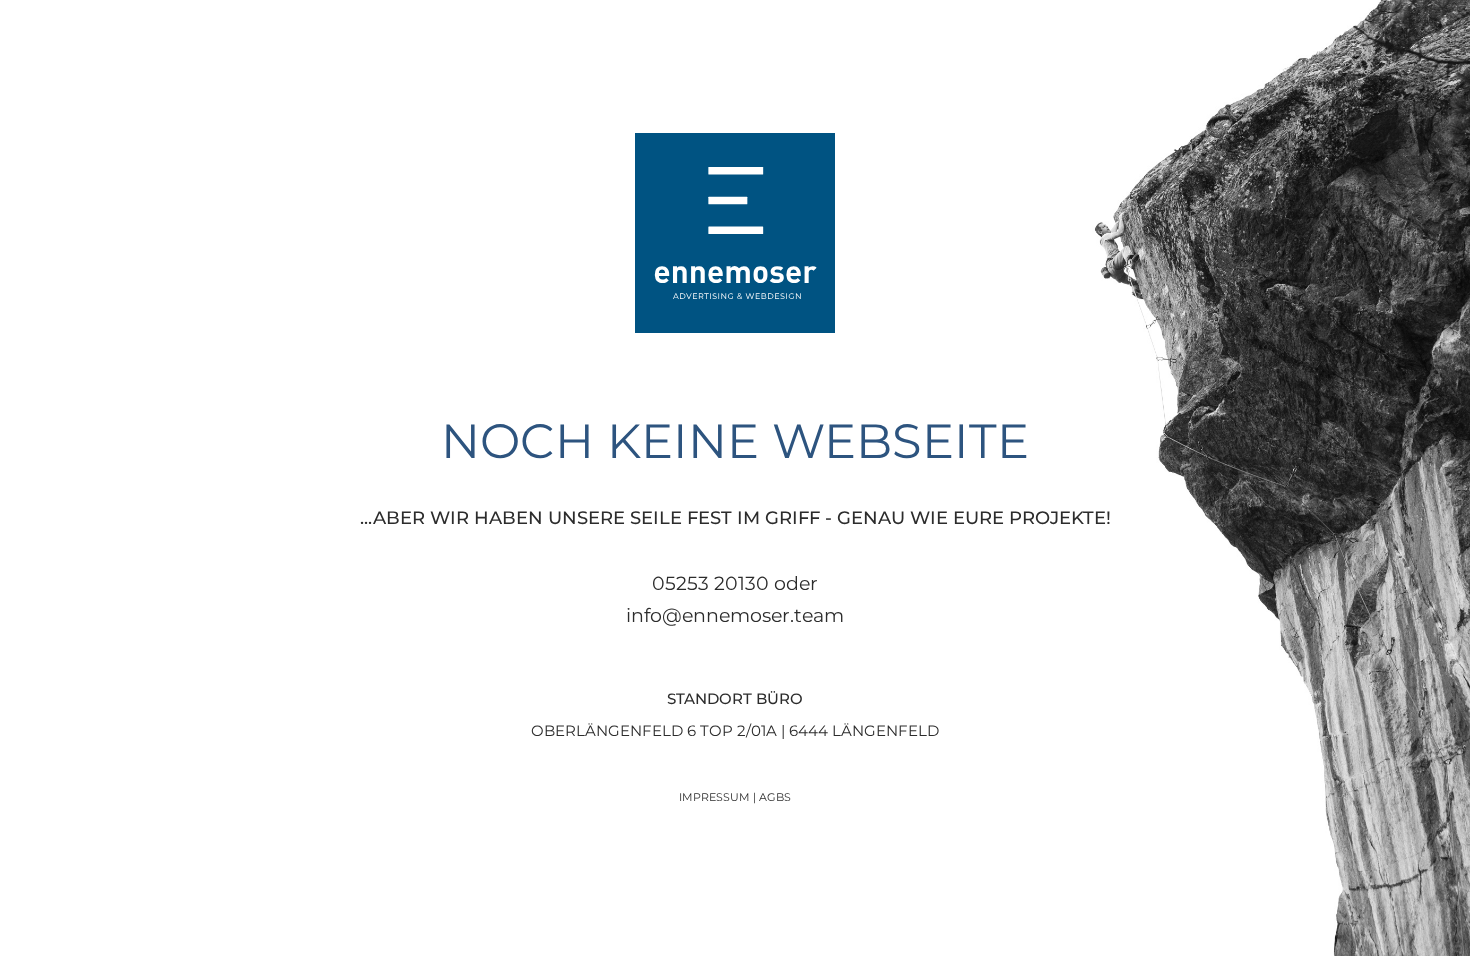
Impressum (714, 797)
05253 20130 (710, 583)
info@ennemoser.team (735, 615)
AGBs (775, 797)
